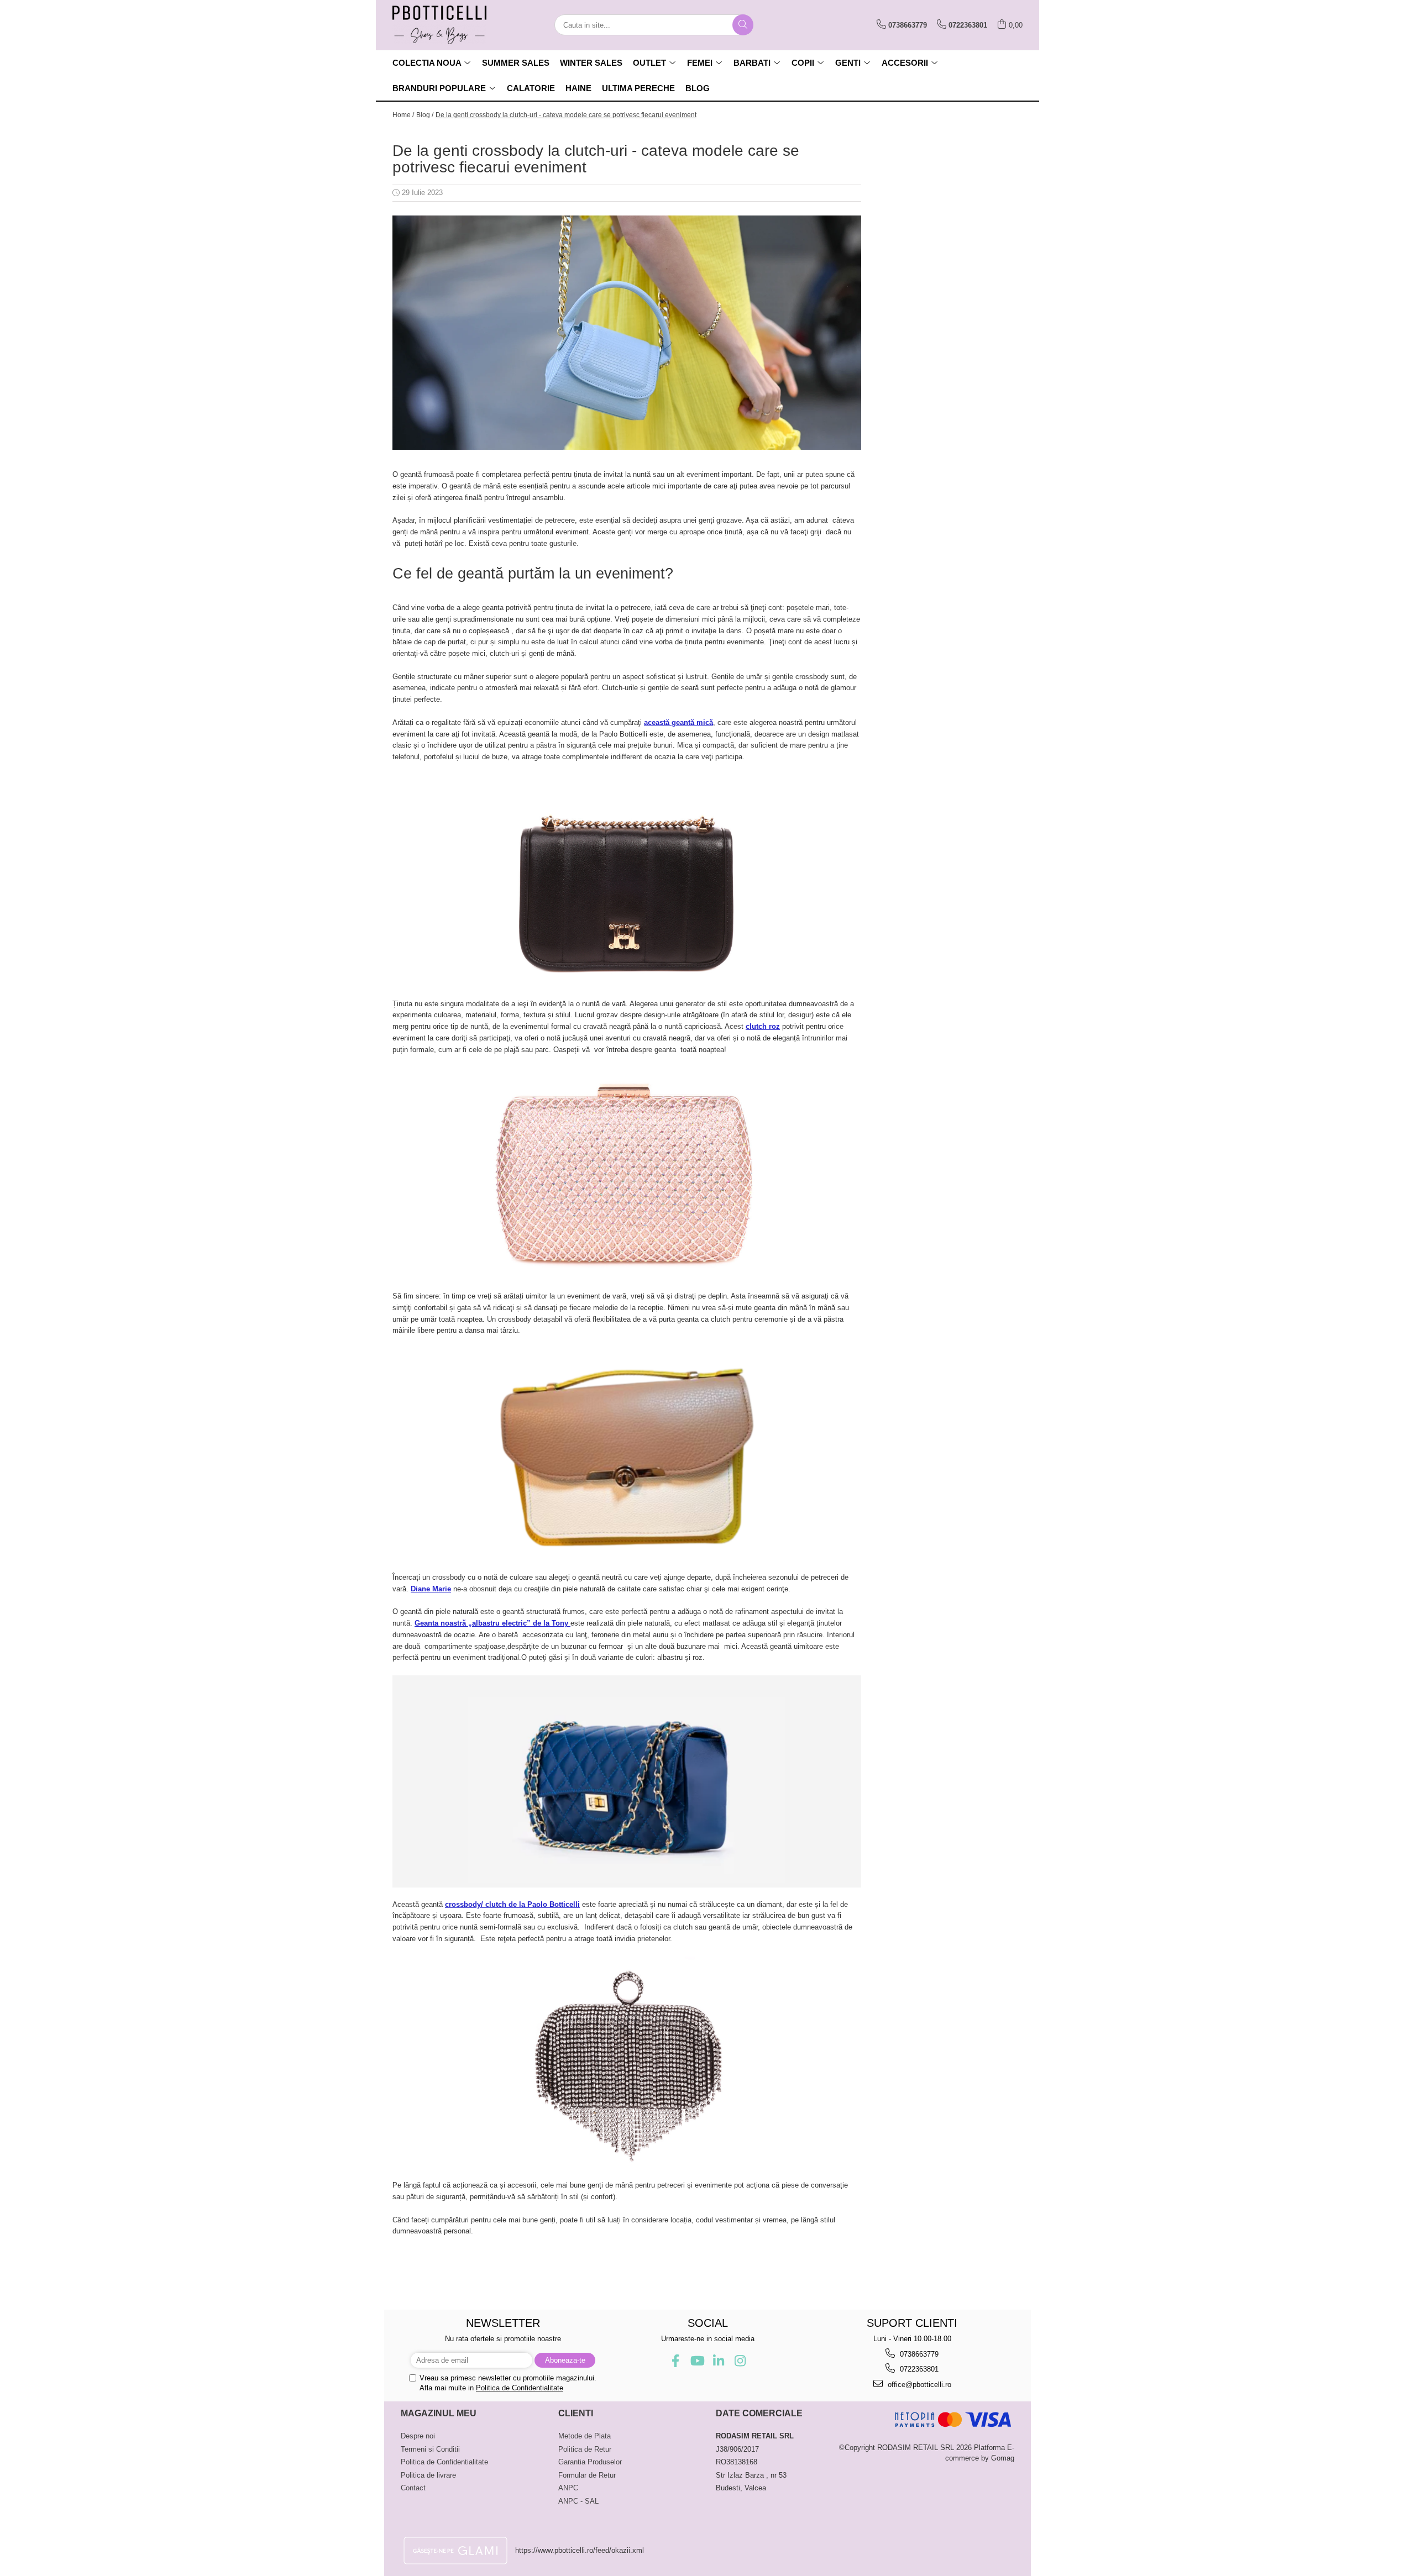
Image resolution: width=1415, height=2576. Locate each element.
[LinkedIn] (718, 2361)
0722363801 (918, 2369)
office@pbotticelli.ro (918, 2385)
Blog (698, 88)
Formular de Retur (587, 2475)
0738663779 (918, 2354)
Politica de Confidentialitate (520, 2388)
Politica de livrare (428, 2475)
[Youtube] (697, 2361)
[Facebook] (675, 2361)
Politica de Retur (585, 2449)
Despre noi (418, 2436)
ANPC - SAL (578, 2501)
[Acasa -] (448, 25)
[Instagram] (740, 2361)
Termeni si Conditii (430, 2449)
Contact (413, 2488)
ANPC (568, 2488)
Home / (403, 115)
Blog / (425, 115)
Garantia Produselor (590, 2462)
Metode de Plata (585, 2436)
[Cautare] (743, 25)
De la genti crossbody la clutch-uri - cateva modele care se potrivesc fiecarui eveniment (566, 115)
